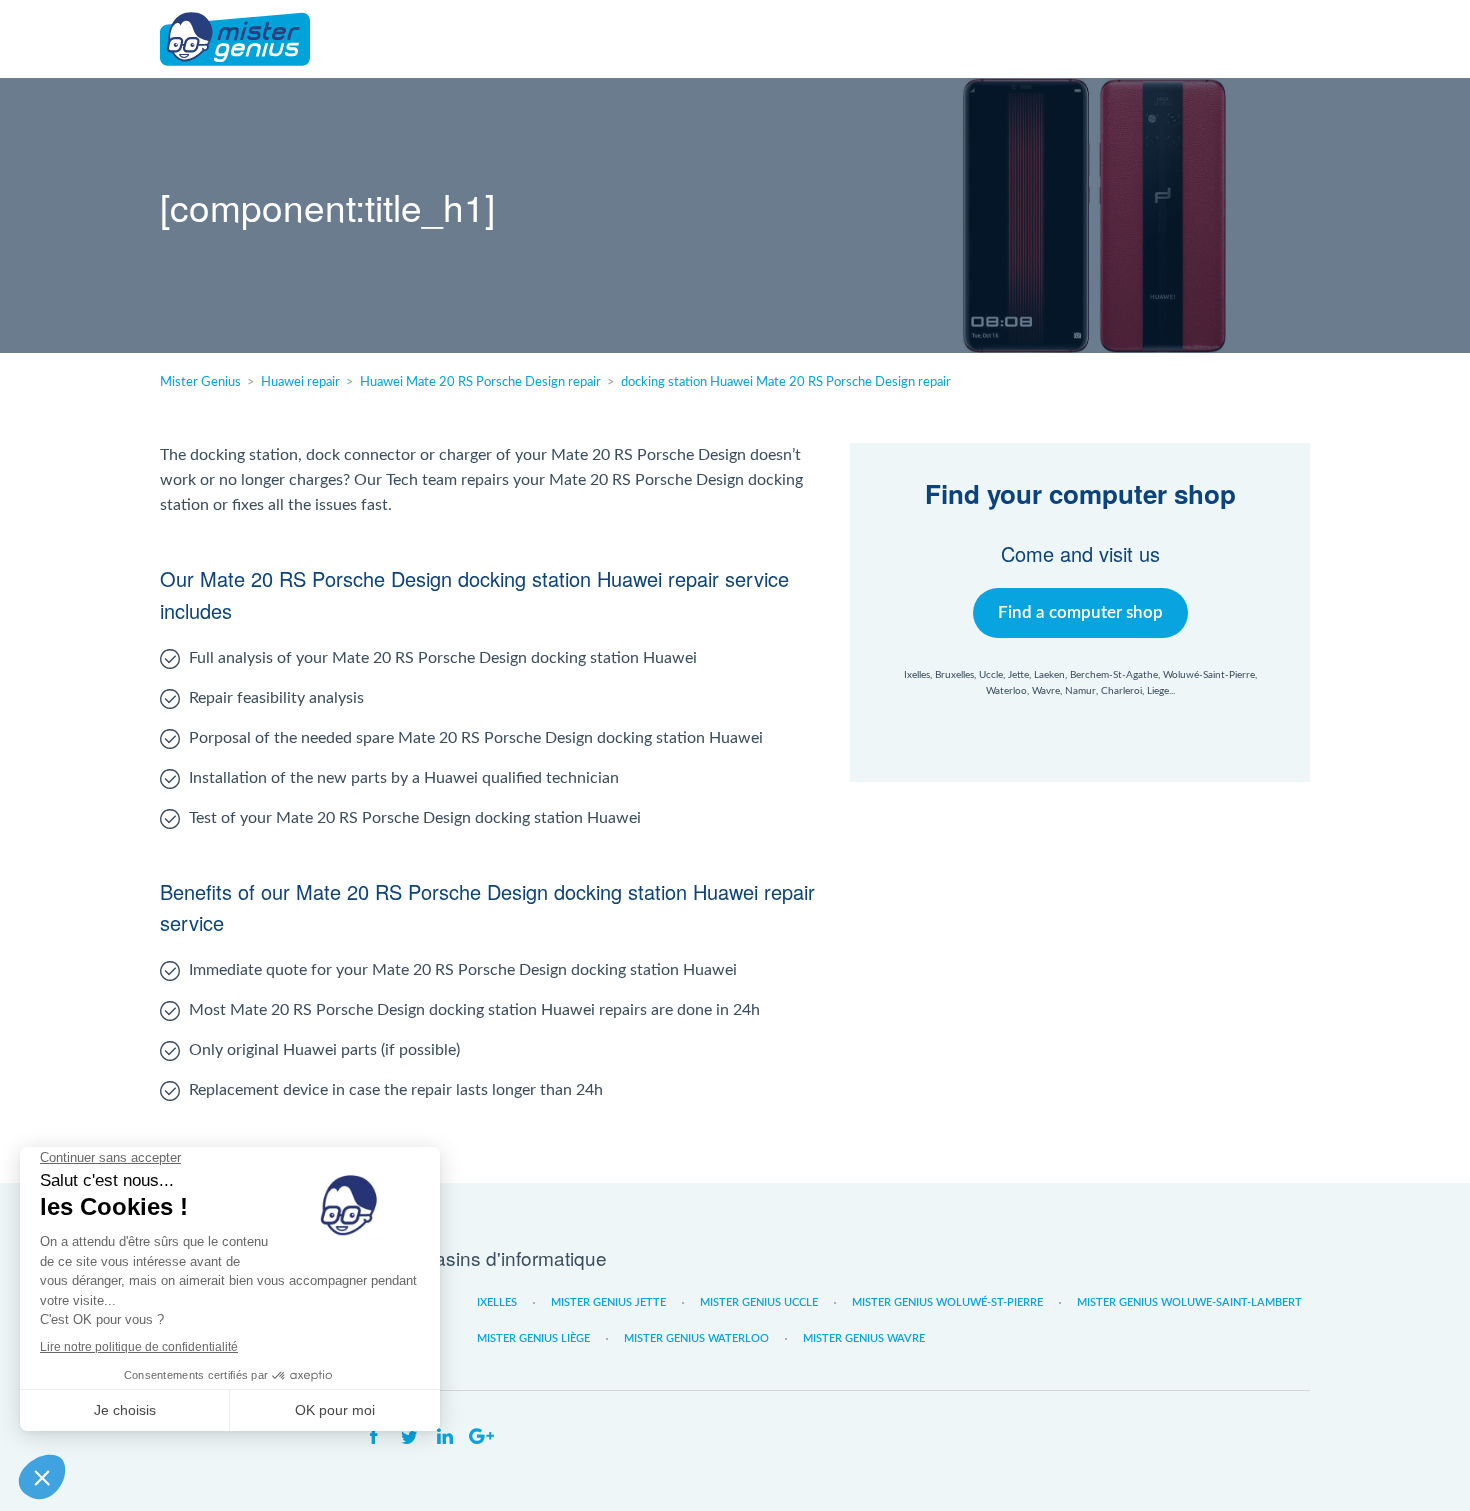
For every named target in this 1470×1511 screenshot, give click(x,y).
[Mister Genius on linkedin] (445, 1437)
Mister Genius (235, 39)
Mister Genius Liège (533, 1338)
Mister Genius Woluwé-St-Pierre (947, 1302)
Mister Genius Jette (608, 1302)
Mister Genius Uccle (759, 1302)
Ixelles (497, 1302)
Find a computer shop (1080, 612)
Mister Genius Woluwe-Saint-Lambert (1189, 1302)
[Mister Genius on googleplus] (481, 1437)
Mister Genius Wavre (864, 1338)
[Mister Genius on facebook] (373, 1437)
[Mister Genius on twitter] (409, 1437)
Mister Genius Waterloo (696, 1338)
